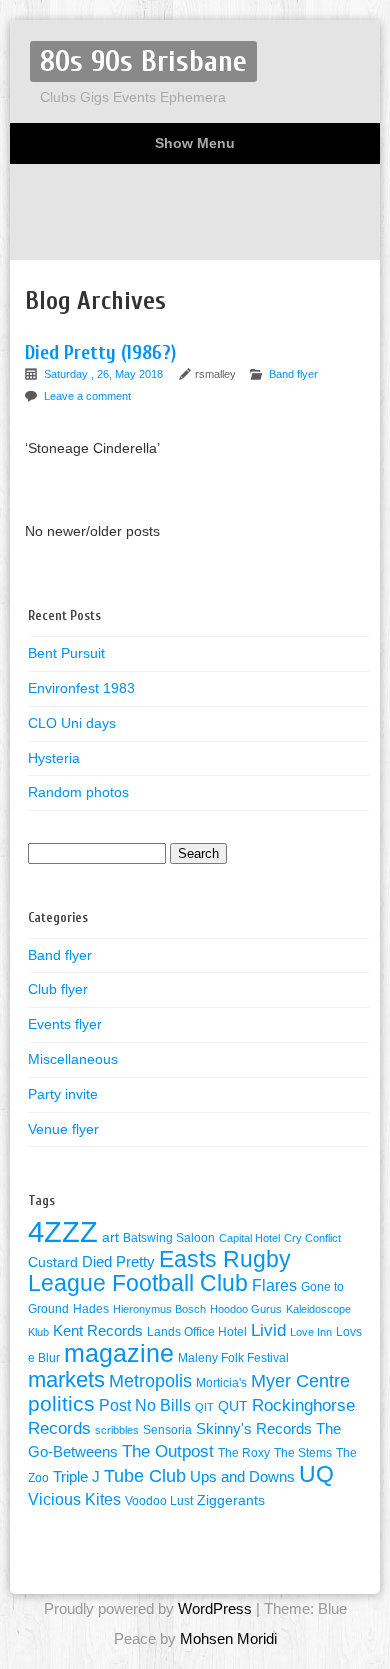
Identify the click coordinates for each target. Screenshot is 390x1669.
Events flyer (65, 1024)
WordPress (215, 1608)
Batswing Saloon (169, 1238)
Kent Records (98, 1331)
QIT (204, 1407)
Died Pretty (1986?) (100, 352)
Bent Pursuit (66, 653)
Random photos (78, 792)
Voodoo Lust (159, 1501)
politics (61, 1404)
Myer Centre (300, 1381)
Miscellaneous (73, 1059)
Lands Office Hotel (197, 1332)
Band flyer (293, 374)
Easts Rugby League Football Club (159, 1271)
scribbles (117, 1430)
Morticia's (221, 1383)
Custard (53, 1262)
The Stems (303, 1453)
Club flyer (58, 989)
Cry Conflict (312, 1238)
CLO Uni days (72, 723)
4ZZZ (63, 1231)
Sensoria (167, 1430)
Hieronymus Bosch (159, 1309)
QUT (233, 1406)
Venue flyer (63, 1129)
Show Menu (195, 143)
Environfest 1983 (81, 688)
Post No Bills (145, 1405)
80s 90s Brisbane (143, 61)
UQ (316, 1474)
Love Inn (311, 1332)
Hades (91, 1309)
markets (66, 1379)
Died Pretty (118, 1262)
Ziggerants (231, 1500)
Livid (268, 1330)
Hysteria (54, 758)
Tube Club (145, 1476)
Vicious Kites (74, 1499)
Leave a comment (87, 396)
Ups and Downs (242, 1477)
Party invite (63, 1094)
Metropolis (150, 1381)
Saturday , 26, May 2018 (105, 374)
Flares (274, 1285)
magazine (119, 1353)
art (110, 1237)
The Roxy (244, 1453)
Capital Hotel (249, 1238)
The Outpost (168, 1451)
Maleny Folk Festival (233, 1358)
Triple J (76, 1477)
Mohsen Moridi (228, 1638)
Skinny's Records (254, 1429)
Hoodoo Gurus (246, 1309)
